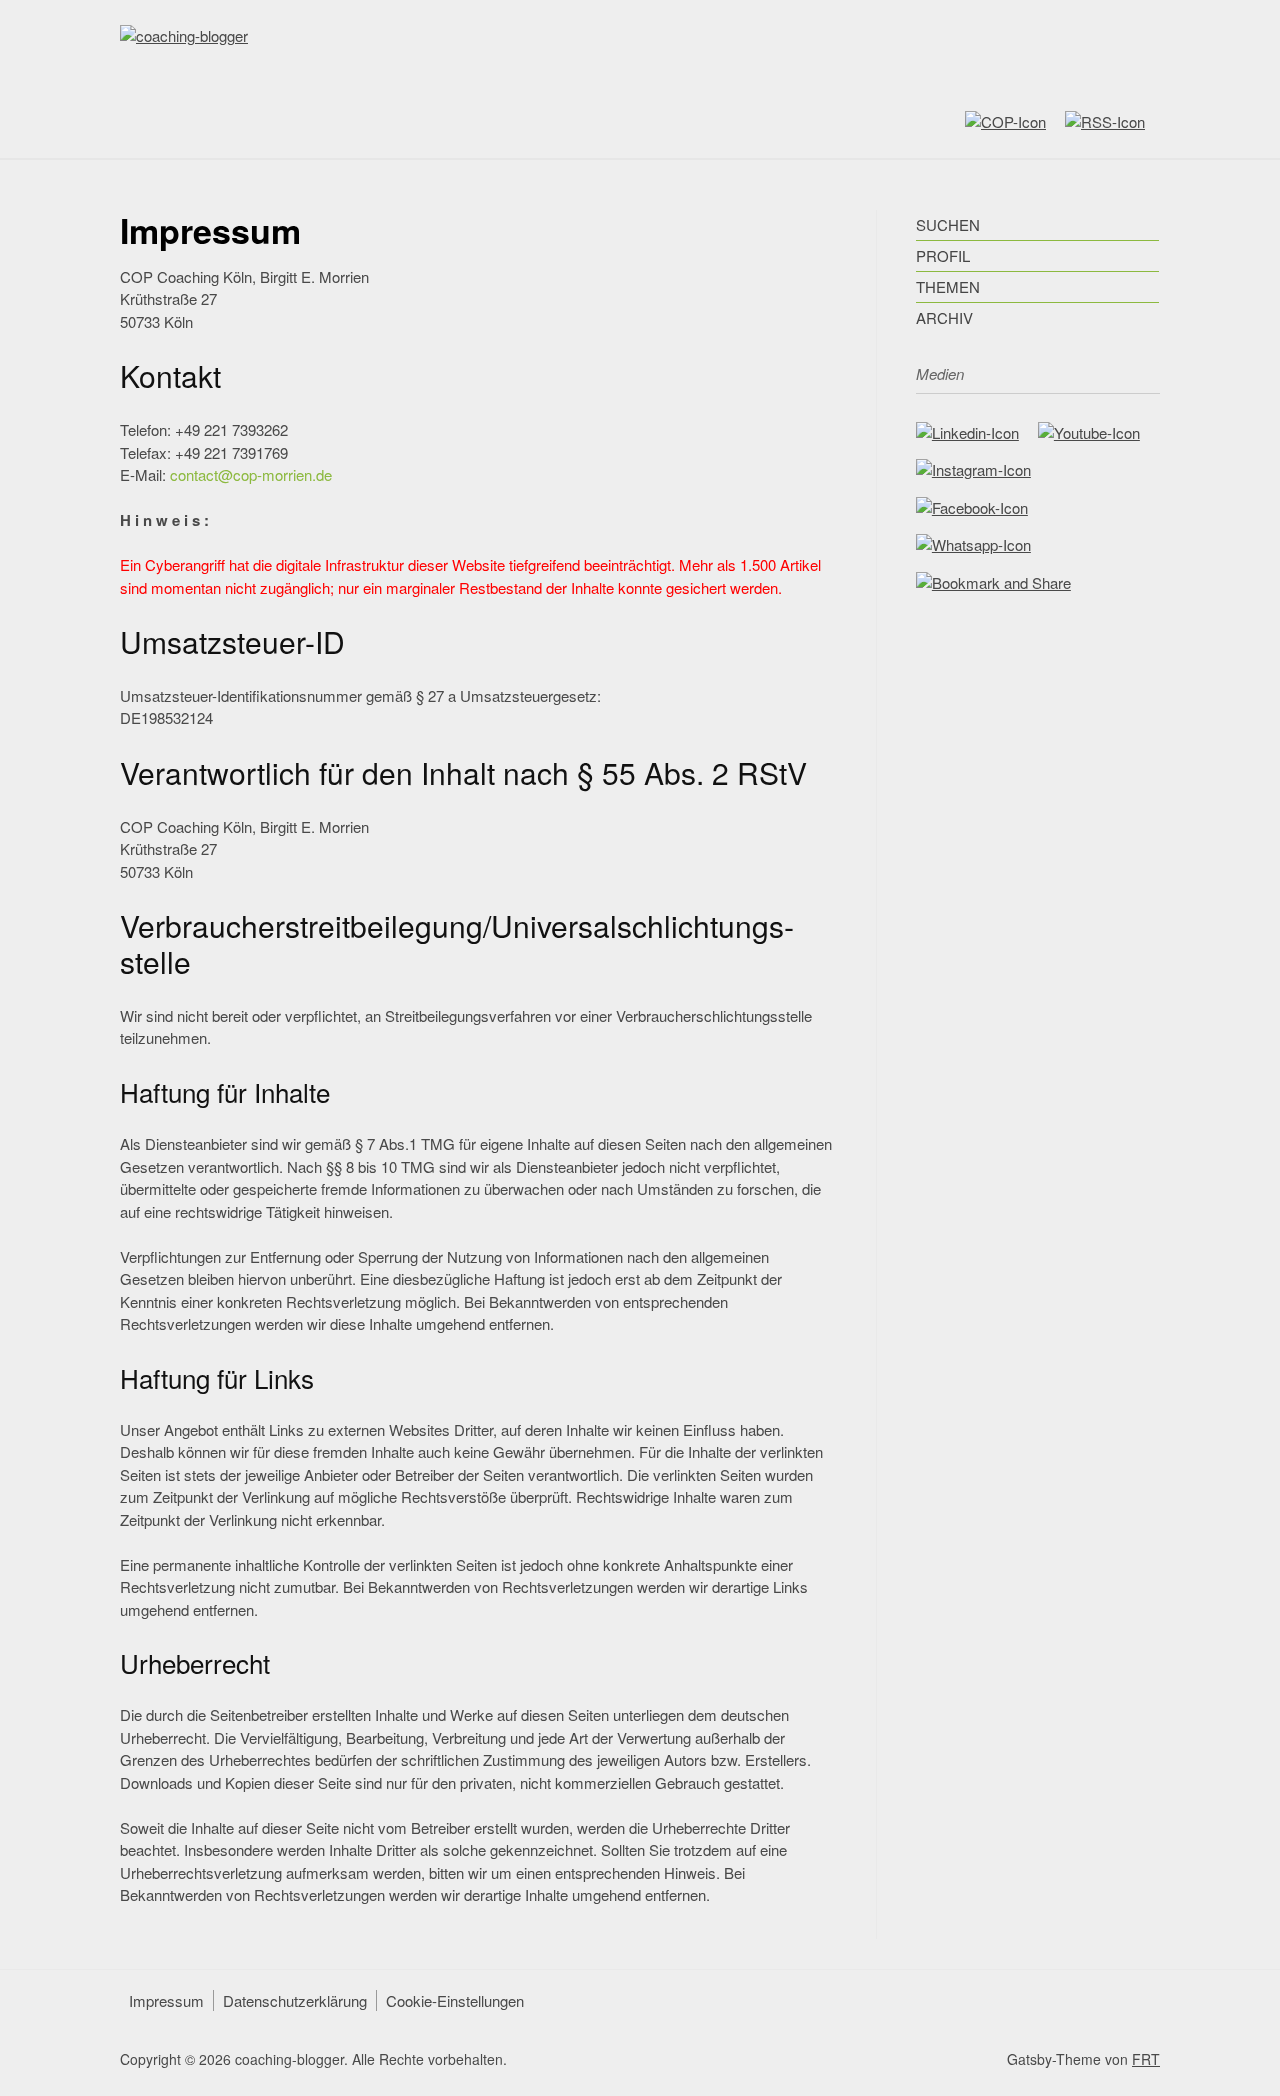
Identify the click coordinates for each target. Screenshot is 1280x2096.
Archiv (944, 317)
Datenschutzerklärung (295, 2000)
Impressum (166, 2000)
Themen (948, 286)
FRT (1146, 2059)
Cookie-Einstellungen (455, 2000)
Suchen (948, 224)
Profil (943, 255)
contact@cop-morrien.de (251, 474)
